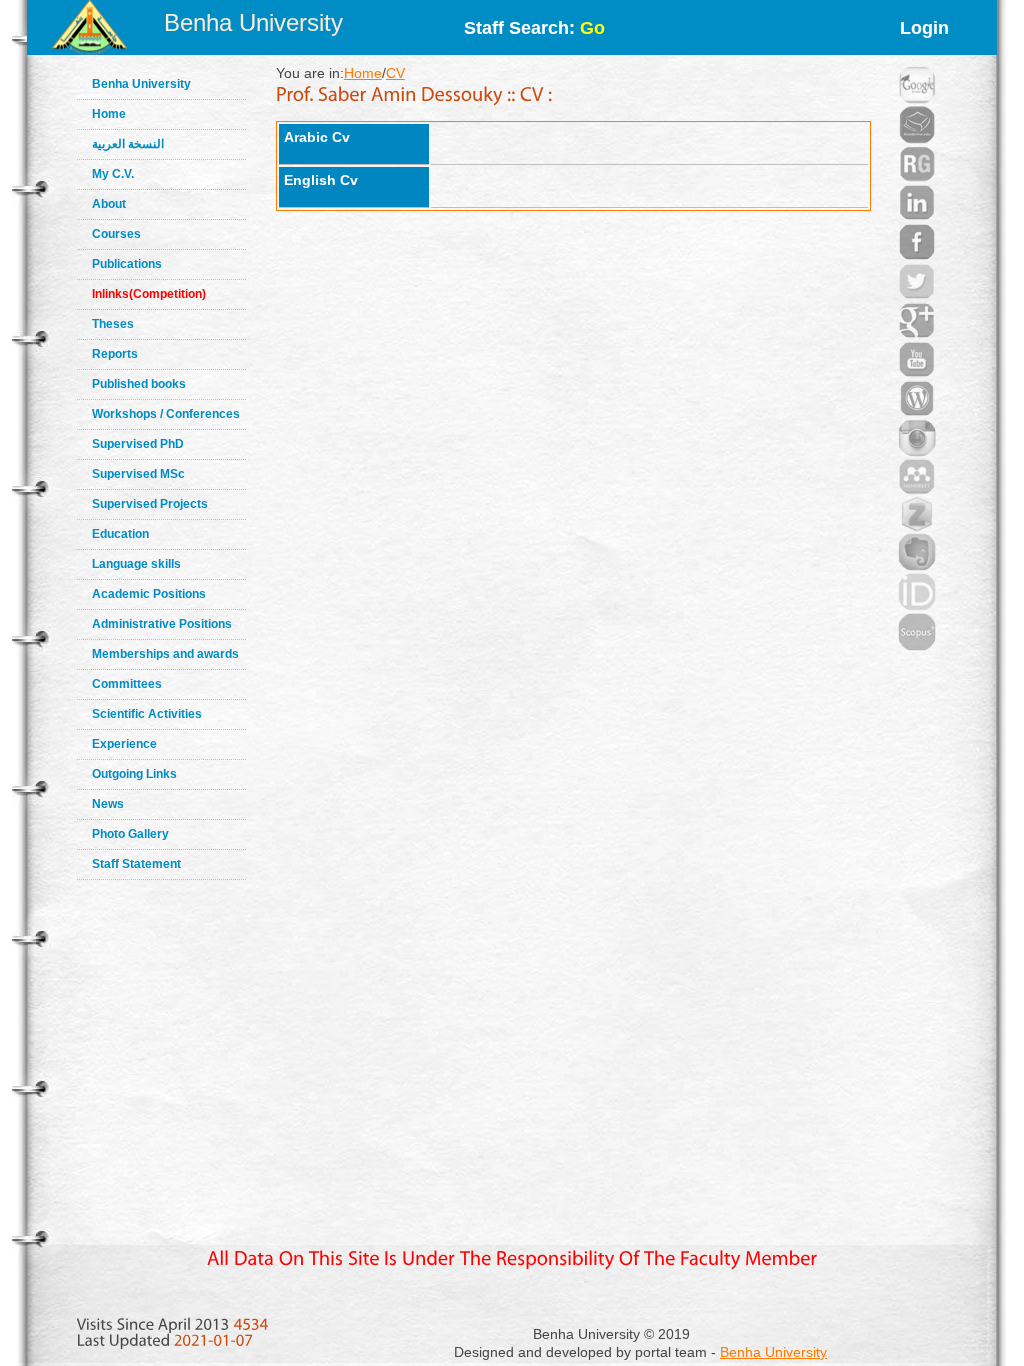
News (108, 804)
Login (924, 28)
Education (120, 534)
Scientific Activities (147, 714)
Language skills (136, 564)
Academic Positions (149, 594)
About (109, 204)
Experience (124, 744)
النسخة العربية (128, 144)
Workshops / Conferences (166, 414)
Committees (127, 684)
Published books (139, 384)
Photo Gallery (130, 834)
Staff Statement (136, 864)
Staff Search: (534, 28)
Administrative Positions (162, 624)
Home (109, 114)
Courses (116, 234)
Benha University (253, 22)
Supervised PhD (138, 444)
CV (395, 73)
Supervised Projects (150, 504)
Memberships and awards (165, 654)
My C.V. (113, 174)
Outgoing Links (134, 774)
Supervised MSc (138, 474)
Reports (115, 354)
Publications (127, 264)
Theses (113, 324)
